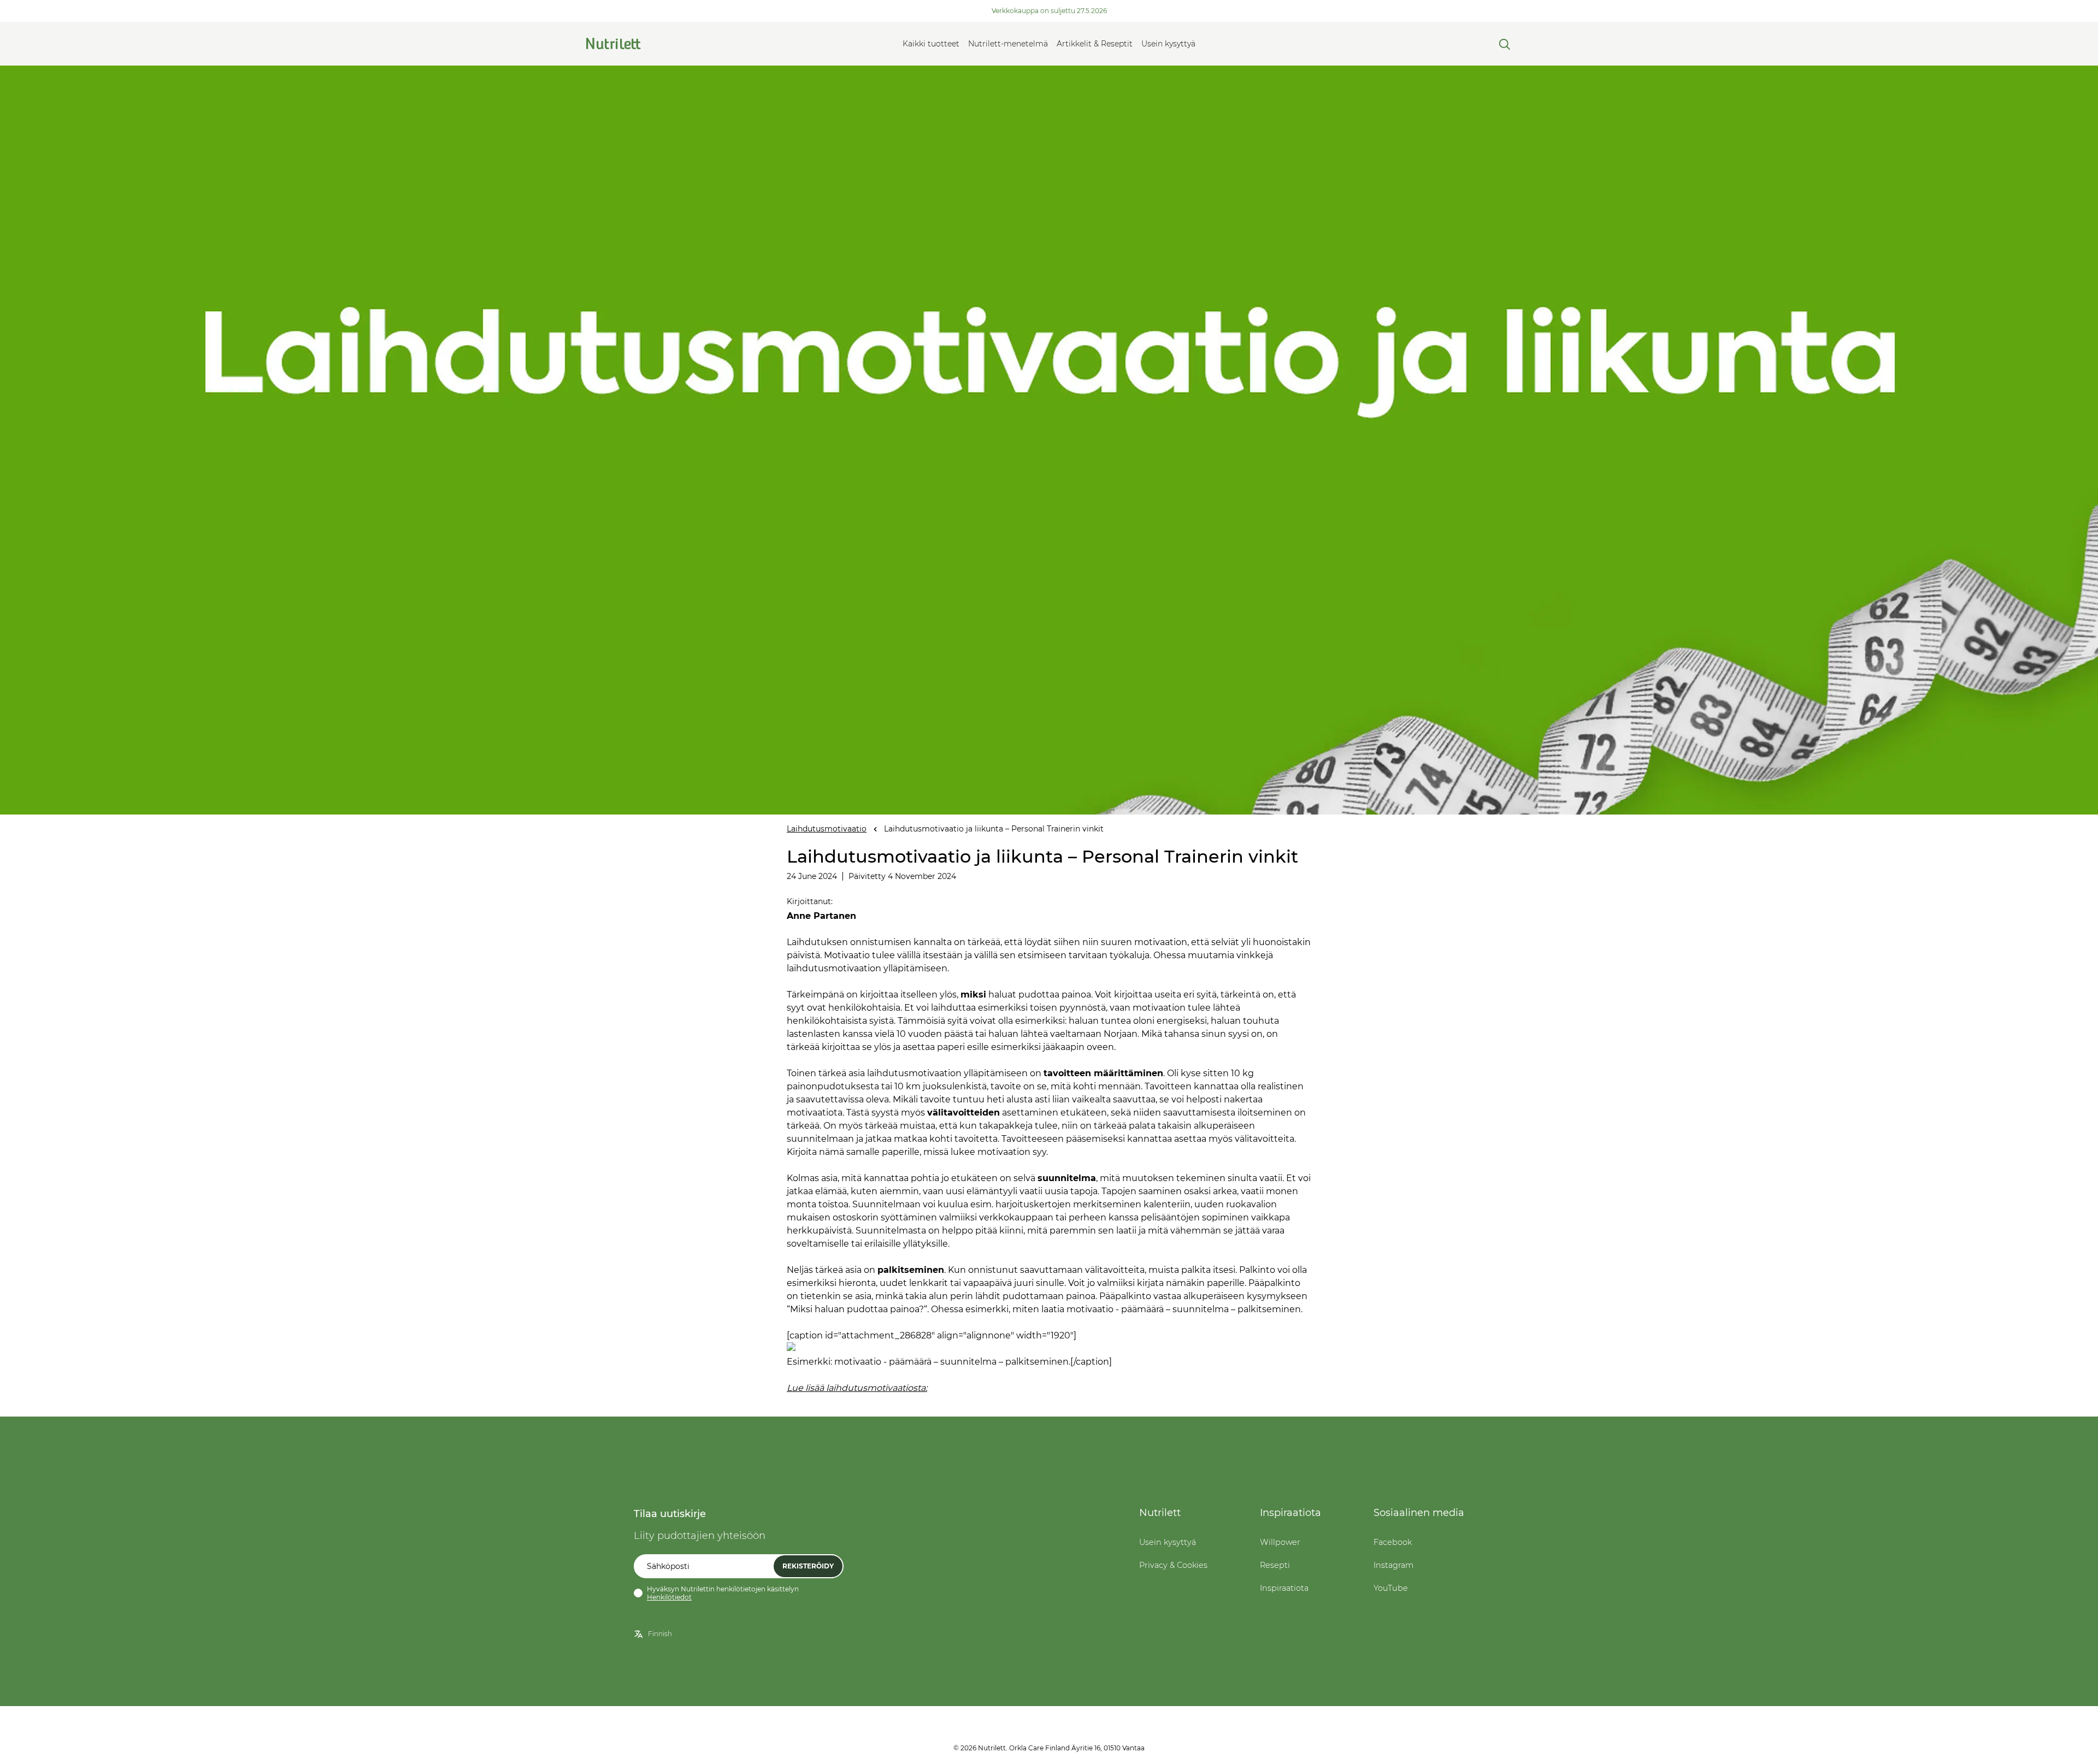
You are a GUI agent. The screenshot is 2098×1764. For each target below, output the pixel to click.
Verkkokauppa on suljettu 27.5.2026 (1049, 11)
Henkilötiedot (669, 1597)
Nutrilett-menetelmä (1008, 44)
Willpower (1280, 1542)
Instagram (1393, 1565)
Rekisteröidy (808, 1566)
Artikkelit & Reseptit (1095, 44)
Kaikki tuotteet (931, 44)
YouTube (1391, 1588)
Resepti (1275, 1565)
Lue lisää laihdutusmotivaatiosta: (857, 1388)
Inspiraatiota (1284, 1588)
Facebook (1393, 1542)
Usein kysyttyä (1168, 44)
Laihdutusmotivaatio (827, 829)
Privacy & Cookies (1173, 1565)
